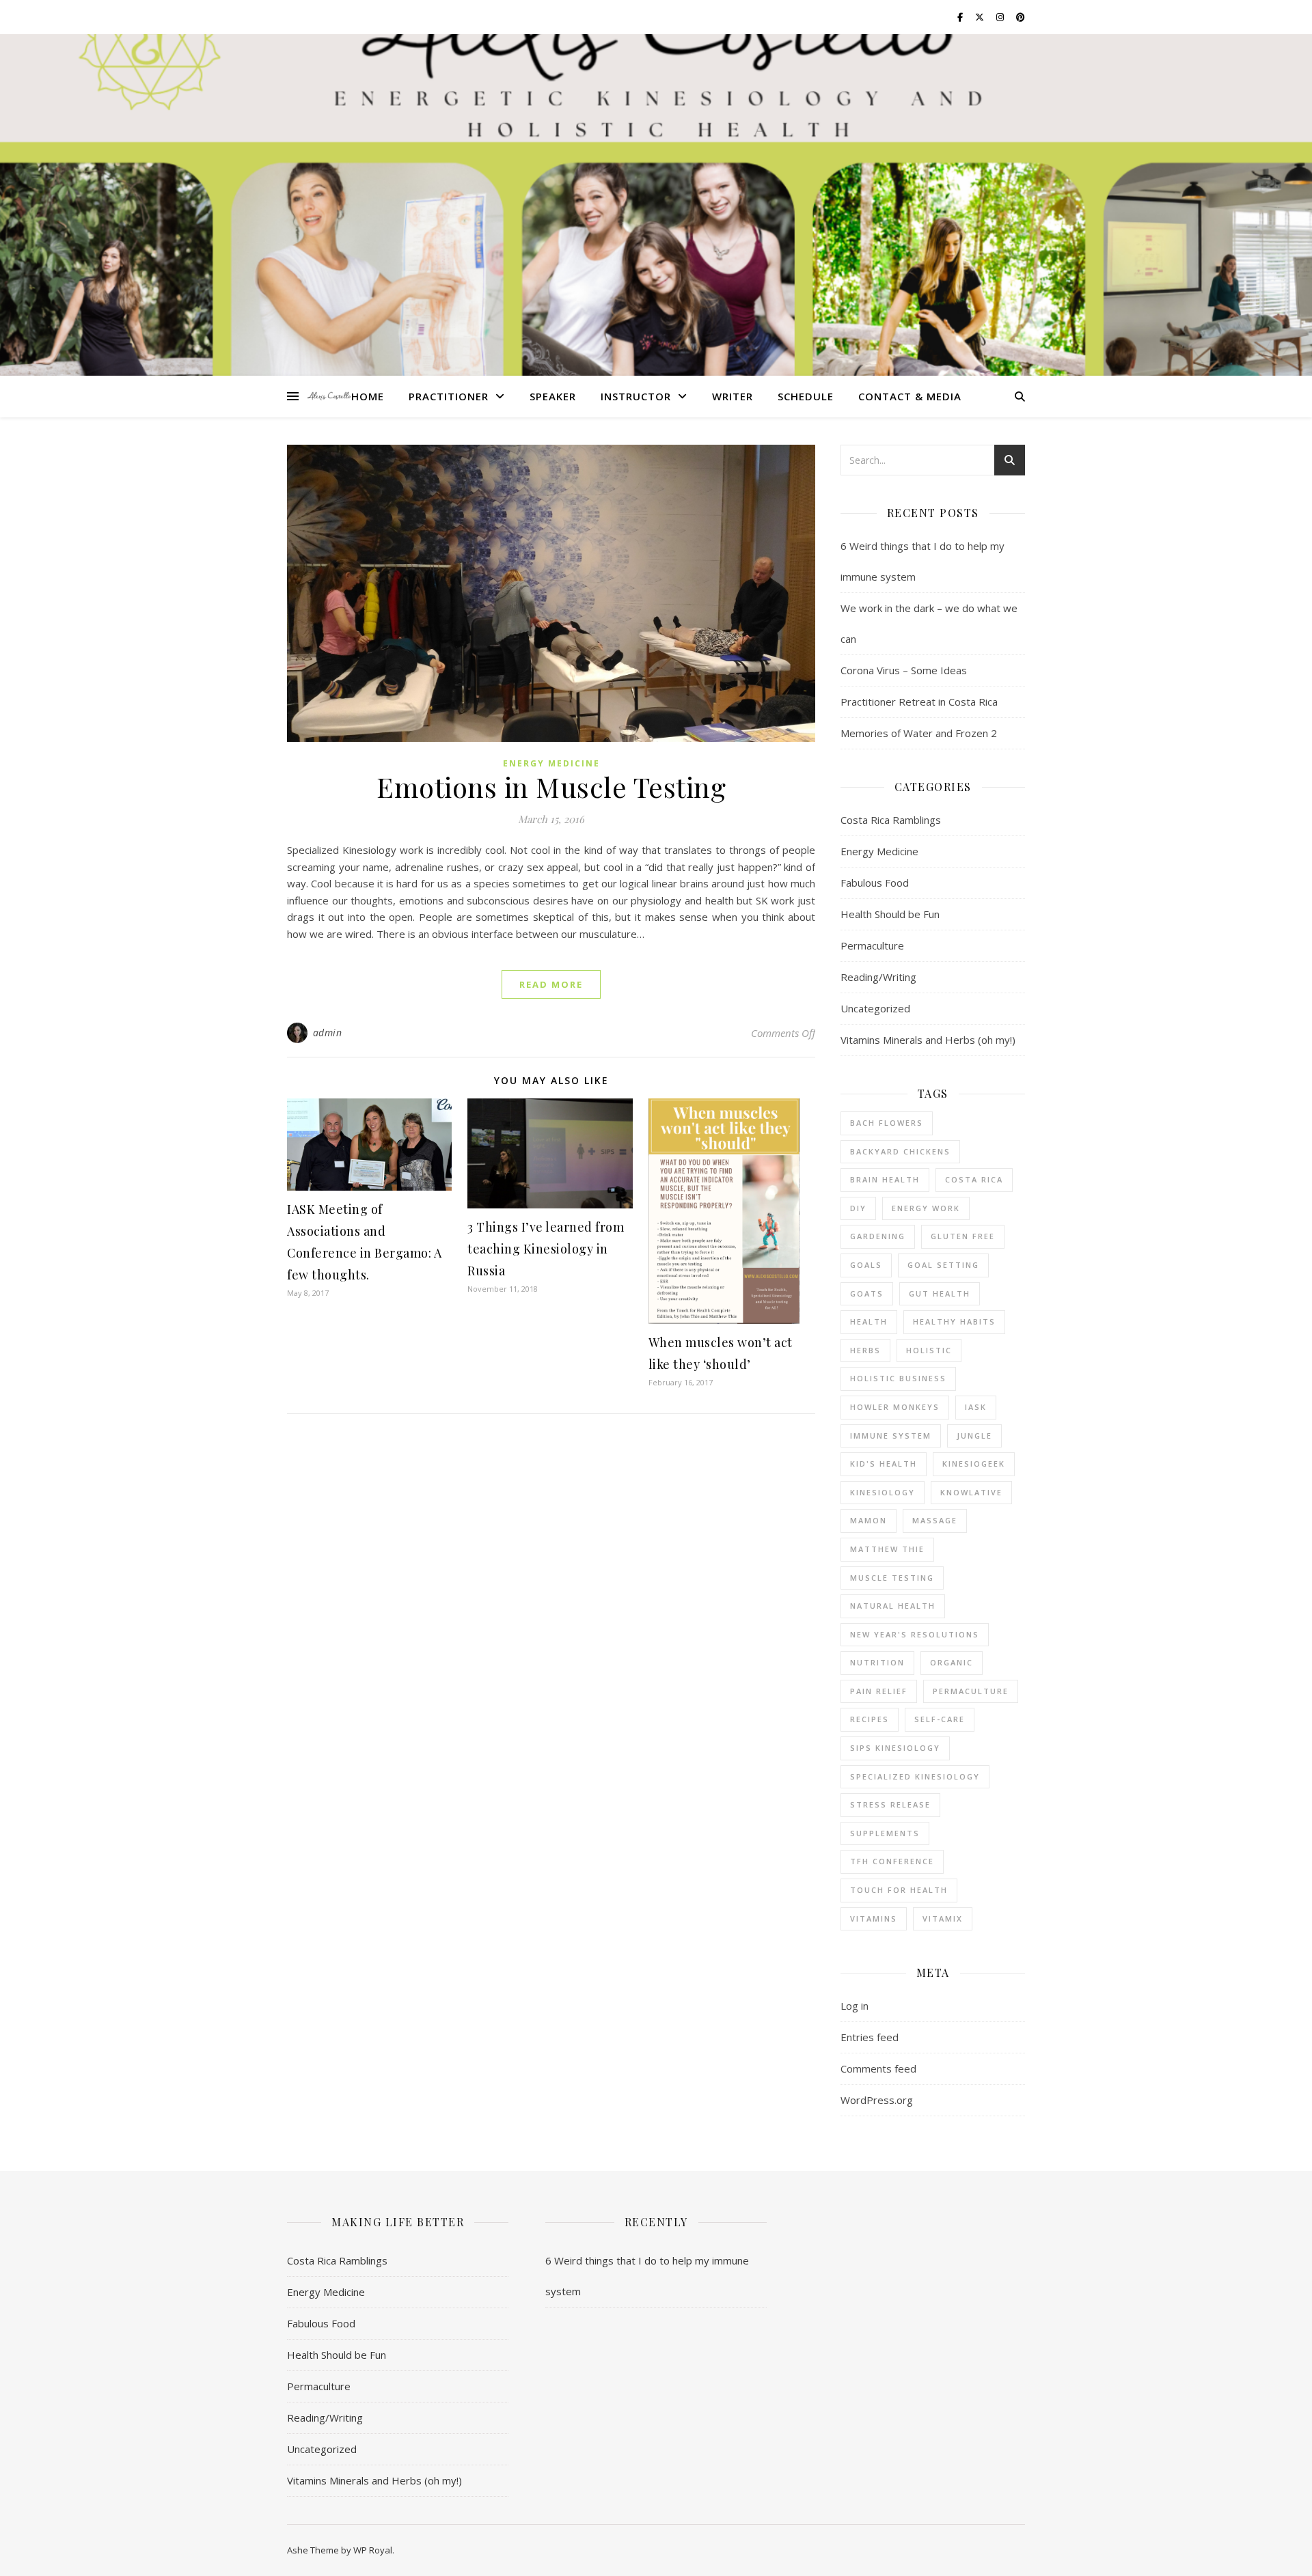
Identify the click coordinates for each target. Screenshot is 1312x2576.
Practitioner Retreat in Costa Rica (919, 702)
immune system (891, 1436)
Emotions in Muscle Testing (551, 787)
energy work (926, 1208)
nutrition (877, 1662)
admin (328, 1033)
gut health (940, 1293)
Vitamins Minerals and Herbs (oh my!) (928, 1040)
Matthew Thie (887, 1549)
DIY (858, 1208)
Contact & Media (910, 396)
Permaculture (872, 945)
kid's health (884, 1464)
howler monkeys (895, 1407)
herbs (865, 1350)
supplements (885, 1833)
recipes (870, 1719)
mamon (869, 1520)
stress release (890, 1804)
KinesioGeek (974, 1464)
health (869, 1321)
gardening (878, 1236)
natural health (893, 1606)
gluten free (963, 1236)
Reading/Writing (878, 977)
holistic (929, 1350)
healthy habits (954, 1321)
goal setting (943, 1265)
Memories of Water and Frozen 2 (919, 733)
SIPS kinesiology (895, 1748)
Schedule (806, 396)
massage (935, 1520)
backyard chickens (900, 1151)
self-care (940, 1719)
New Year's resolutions (915, 1634)
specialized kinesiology (915, 1776)
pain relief (879, 1691)
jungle (974, 1436)
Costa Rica (974, 1179)
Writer (733, 396)
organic (952, 1662)
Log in (855, 2006)
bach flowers (887, 1123)
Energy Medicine (551, 763)
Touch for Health (899, 1890)
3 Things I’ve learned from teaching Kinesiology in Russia (546, 1249)
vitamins (874, 1919)
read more (551, 984)
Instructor (636, 396)
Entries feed (870, 2037)
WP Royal (373, 2550)
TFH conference (892, 1861)
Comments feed (878, 2068)
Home (368, 396)
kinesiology (883, 1492)
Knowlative (971, 1492)
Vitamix (943, 1919)
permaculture (971, 1691)
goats (867, 1293)
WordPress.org (877, 2100)
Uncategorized (875, 1008)
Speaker (553, 396)
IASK (976, 1407)
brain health (885, 1179)
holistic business (898, 1378)
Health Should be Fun (890, 914)
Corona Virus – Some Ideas (904, 670)
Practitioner (449, 396)
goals (866, 1265)
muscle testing (892, 1578)
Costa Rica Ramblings (891, 820)
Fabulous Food (875, 883)
